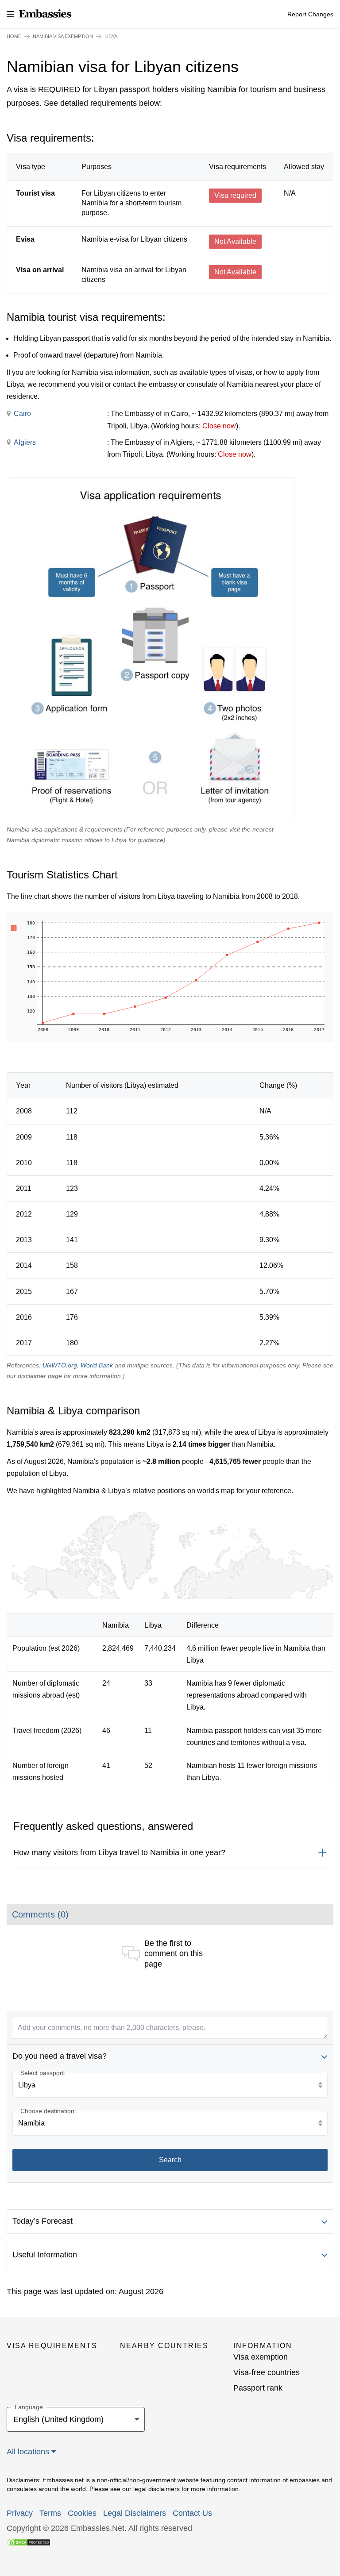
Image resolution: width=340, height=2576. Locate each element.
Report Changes (310, 14)
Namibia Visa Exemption (63, 36)
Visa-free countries (267, 2372)
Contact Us (192, 2513)
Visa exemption (261, 2357)
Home (14, 36)
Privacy (20, 2513)
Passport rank (258, 2388)
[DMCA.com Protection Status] (29, 2542)
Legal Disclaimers (135, 2513)
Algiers (25, 442)
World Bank (97, 1365)
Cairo (22, 414)
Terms (50, 2513)
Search (170, 2160)
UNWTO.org (60, 1365)
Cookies (82, 2513)
